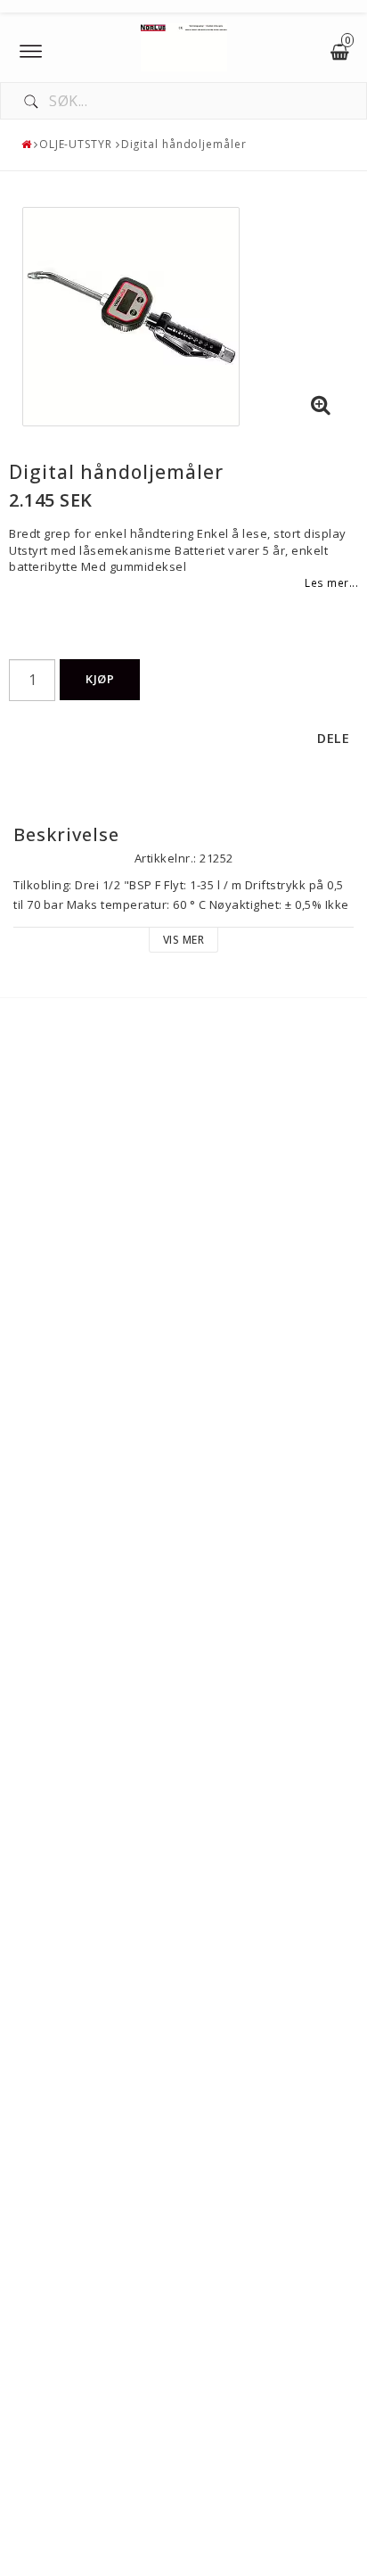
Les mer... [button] (331, 582)
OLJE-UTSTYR (76, 144)
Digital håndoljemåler (184, 144)
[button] (321, 406)
